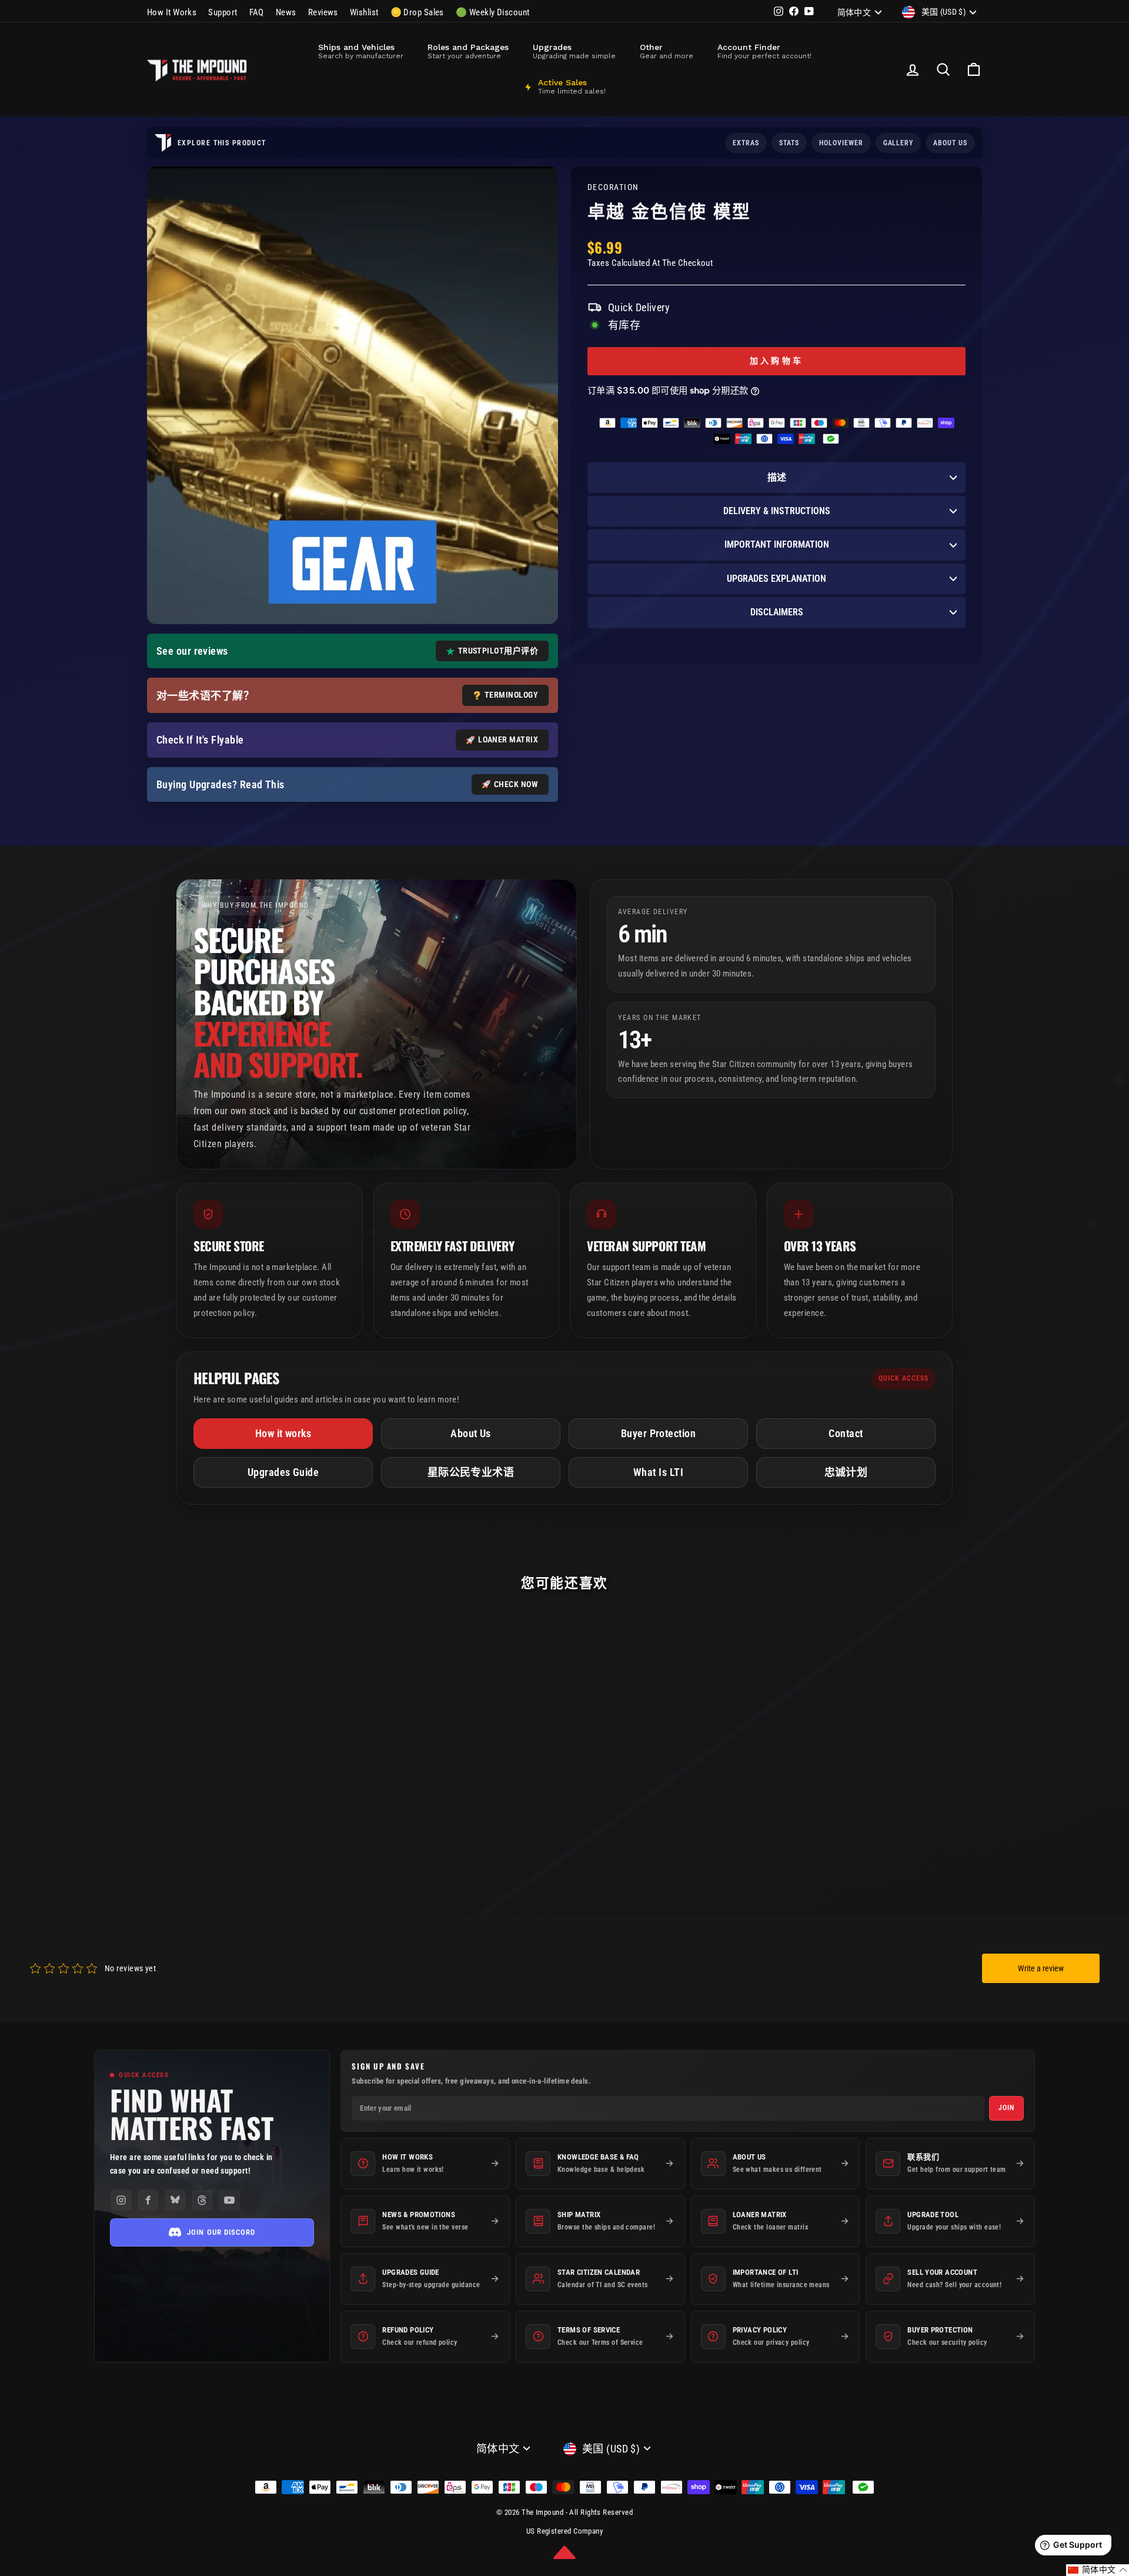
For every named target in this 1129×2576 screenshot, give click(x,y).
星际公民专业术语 (471, 1472)
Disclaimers (777, 612)
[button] (1098, 2570)
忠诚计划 (846, 1472)
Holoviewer (841, 143)
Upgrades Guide (283, 1472)
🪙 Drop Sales (417, 12)
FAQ (257, 12)
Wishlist (364, 12)
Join (1006, 2108)
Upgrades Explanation (776, 579)
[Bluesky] (175, 2200)
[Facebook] (148, 2200)
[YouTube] (229, 2200)
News (286, 12)
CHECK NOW (516, 784)
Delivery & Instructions (777, 511)
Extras (746, 143)
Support (223, 12)
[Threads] (202, 2200)
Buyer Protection (658, 1433)
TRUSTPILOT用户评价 (498, 651)
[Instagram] (121, 2200)
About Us (471, 1433)
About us (950, 143)
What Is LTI (658, 1472)
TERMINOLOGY (511, 695)
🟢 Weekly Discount (493, 12)
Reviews (323, 12)
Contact (846, 1433)
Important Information (777, 544)
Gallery (898, 143)
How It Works (172, 12)
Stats (789, 143)
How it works (283, 1433)
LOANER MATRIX (508, 739)
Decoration (613, 187)
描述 (777, 477)
